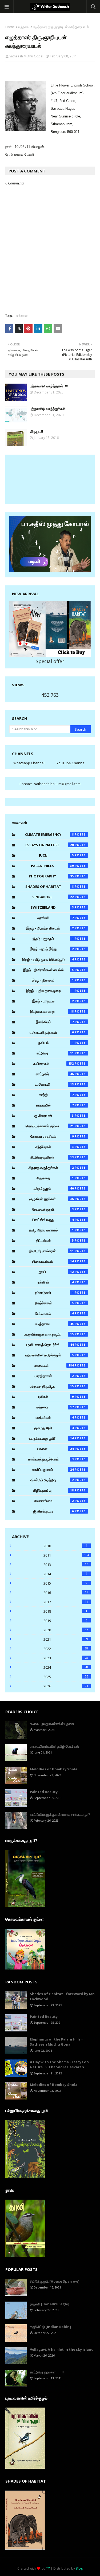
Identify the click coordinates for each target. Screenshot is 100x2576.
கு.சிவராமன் (54, 1116)
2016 (66, 1593)
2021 (66, 1639)
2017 (66, 1602)
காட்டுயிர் (55, 1074)
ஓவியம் (56, 1043)
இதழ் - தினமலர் (53, 980)
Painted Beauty (44, 1792)
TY (48, 2568)
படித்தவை (55, 1324)
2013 (66, 1565)
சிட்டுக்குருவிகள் (52, 1157)
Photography (51, 876)
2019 (65, 1621)
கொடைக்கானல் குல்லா (50, 1126)
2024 (66, 1667)
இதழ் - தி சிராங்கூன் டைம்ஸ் (49, 970)
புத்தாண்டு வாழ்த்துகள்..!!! (49, 386)
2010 (65, 1546)
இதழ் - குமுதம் (53, 939)
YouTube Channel (71, 763)
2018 (65, 1611)
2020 (66, 1630)
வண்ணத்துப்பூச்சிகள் (51, 1459)
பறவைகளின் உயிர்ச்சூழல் (50, 1355)
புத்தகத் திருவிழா (52, 1386)
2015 (65, 1583)
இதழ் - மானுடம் (53, 1001)
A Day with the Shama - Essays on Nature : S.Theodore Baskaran (59, 2065)
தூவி (56, 1272)
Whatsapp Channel (29, 763)
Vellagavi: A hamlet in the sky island (62, 2349)
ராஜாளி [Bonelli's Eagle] (50, 2304)
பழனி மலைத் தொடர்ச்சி (49, 1345)
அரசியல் (55, 918)
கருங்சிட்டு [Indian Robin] (50, 2327)
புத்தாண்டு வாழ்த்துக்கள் (48, 409)
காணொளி (54, 1084)
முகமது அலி (54, 1428)
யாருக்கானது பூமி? (51, 1438)
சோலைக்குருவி (53, 1209)
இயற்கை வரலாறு (52, 1011)
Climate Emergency (49, 834)
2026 (66, 1686)
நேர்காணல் (55, 1313)
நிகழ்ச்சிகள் (54, 1303)
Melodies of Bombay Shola (54, 1769)
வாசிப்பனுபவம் (53, 1470)
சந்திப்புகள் (55, 1147)
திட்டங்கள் (55, 1240)
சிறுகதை (55, 1178)
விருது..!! (36, 431)
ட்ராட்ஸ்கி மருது (53, 1220)
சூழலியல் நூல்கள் (52, 1199)
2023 (66, 1658)
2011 (66, 1555)
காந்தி (56, 1095)
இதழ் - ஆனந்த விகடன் (50, 928)
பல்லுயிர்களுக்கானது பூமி (49, 1334)
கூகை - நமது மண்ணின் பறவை (52, 1724)
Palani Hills (52, 866)
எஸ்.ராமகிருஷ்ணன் (52, 1032)
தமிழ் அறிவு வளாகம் (51, 1230)
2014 (65, 1574)
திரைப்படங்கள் (53, 1261)
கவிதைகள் (54, 1064)
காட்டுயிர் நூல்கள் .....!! (47, 2372)
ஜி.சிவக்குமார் (54, 1511)
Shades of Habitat (50, 887)
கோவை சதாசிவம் (52, 1136)
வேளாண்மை (54, 1501)
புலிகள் (56, 1397)
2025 (66, 1677)
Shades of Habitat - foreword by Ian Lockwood (62, 1996)
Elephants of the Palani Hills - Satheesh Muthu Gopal (56, 2042)
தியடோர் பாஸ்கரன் (51, 1251)
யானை (56, 1449)
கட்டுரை (55, 1053)
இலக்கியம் (55, 1022)
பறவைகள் (54, 1365)
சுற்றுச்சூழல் (54, 1188)
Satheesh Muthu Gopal (26, 56)
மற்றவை (24, 27)
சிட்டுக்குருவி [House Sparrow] (55, 2281)
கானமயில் (55, 1105)
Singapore (53, 897)
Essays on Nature (50, 845)
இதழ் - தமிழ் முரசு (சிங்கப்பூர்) (48, 959)
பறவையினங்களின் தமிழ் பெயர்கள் (54, 1746)
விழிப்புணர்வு (53, 1490)
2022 (66, 1649)
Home (10, 27)
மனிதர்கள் (55, 1417)
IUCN (56, 855)
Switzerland (52, 907)
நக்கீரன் (56, 1282)
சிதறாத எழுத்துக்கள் (51, 1168)
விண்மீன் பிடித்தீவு (52, 1480)
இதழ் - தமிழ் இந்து (52, 949)
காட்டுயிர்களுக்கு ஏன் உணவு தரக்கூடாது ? (60, 1814)
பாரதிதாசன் (54, 1376)
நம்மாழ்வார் (55, 1293)
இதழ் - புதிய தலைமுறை (50, 991)
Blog (79, 2568)
